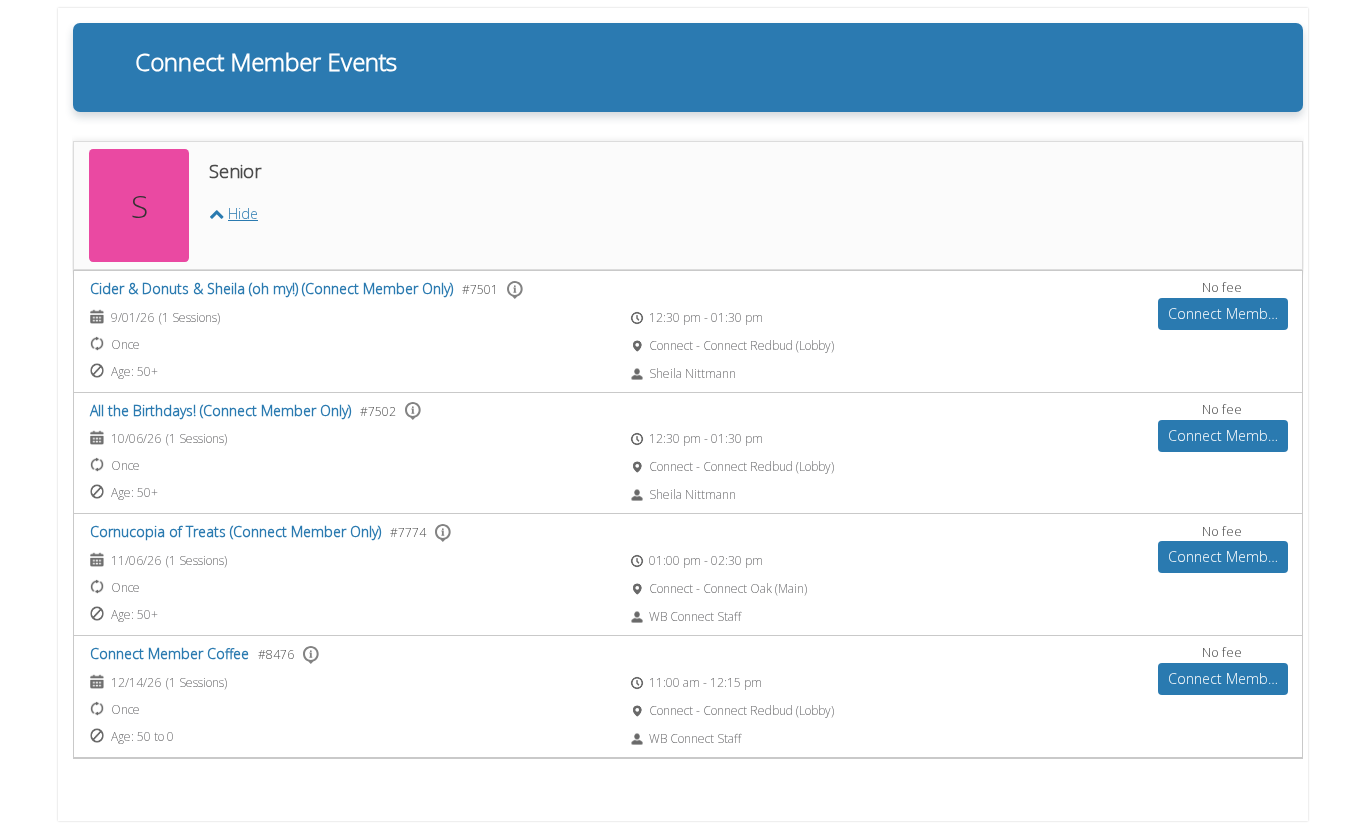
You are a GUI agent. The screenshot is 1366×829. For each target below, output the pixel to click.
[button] (233, 213)
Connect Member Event (1228, 313)
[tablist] (688, 441)
